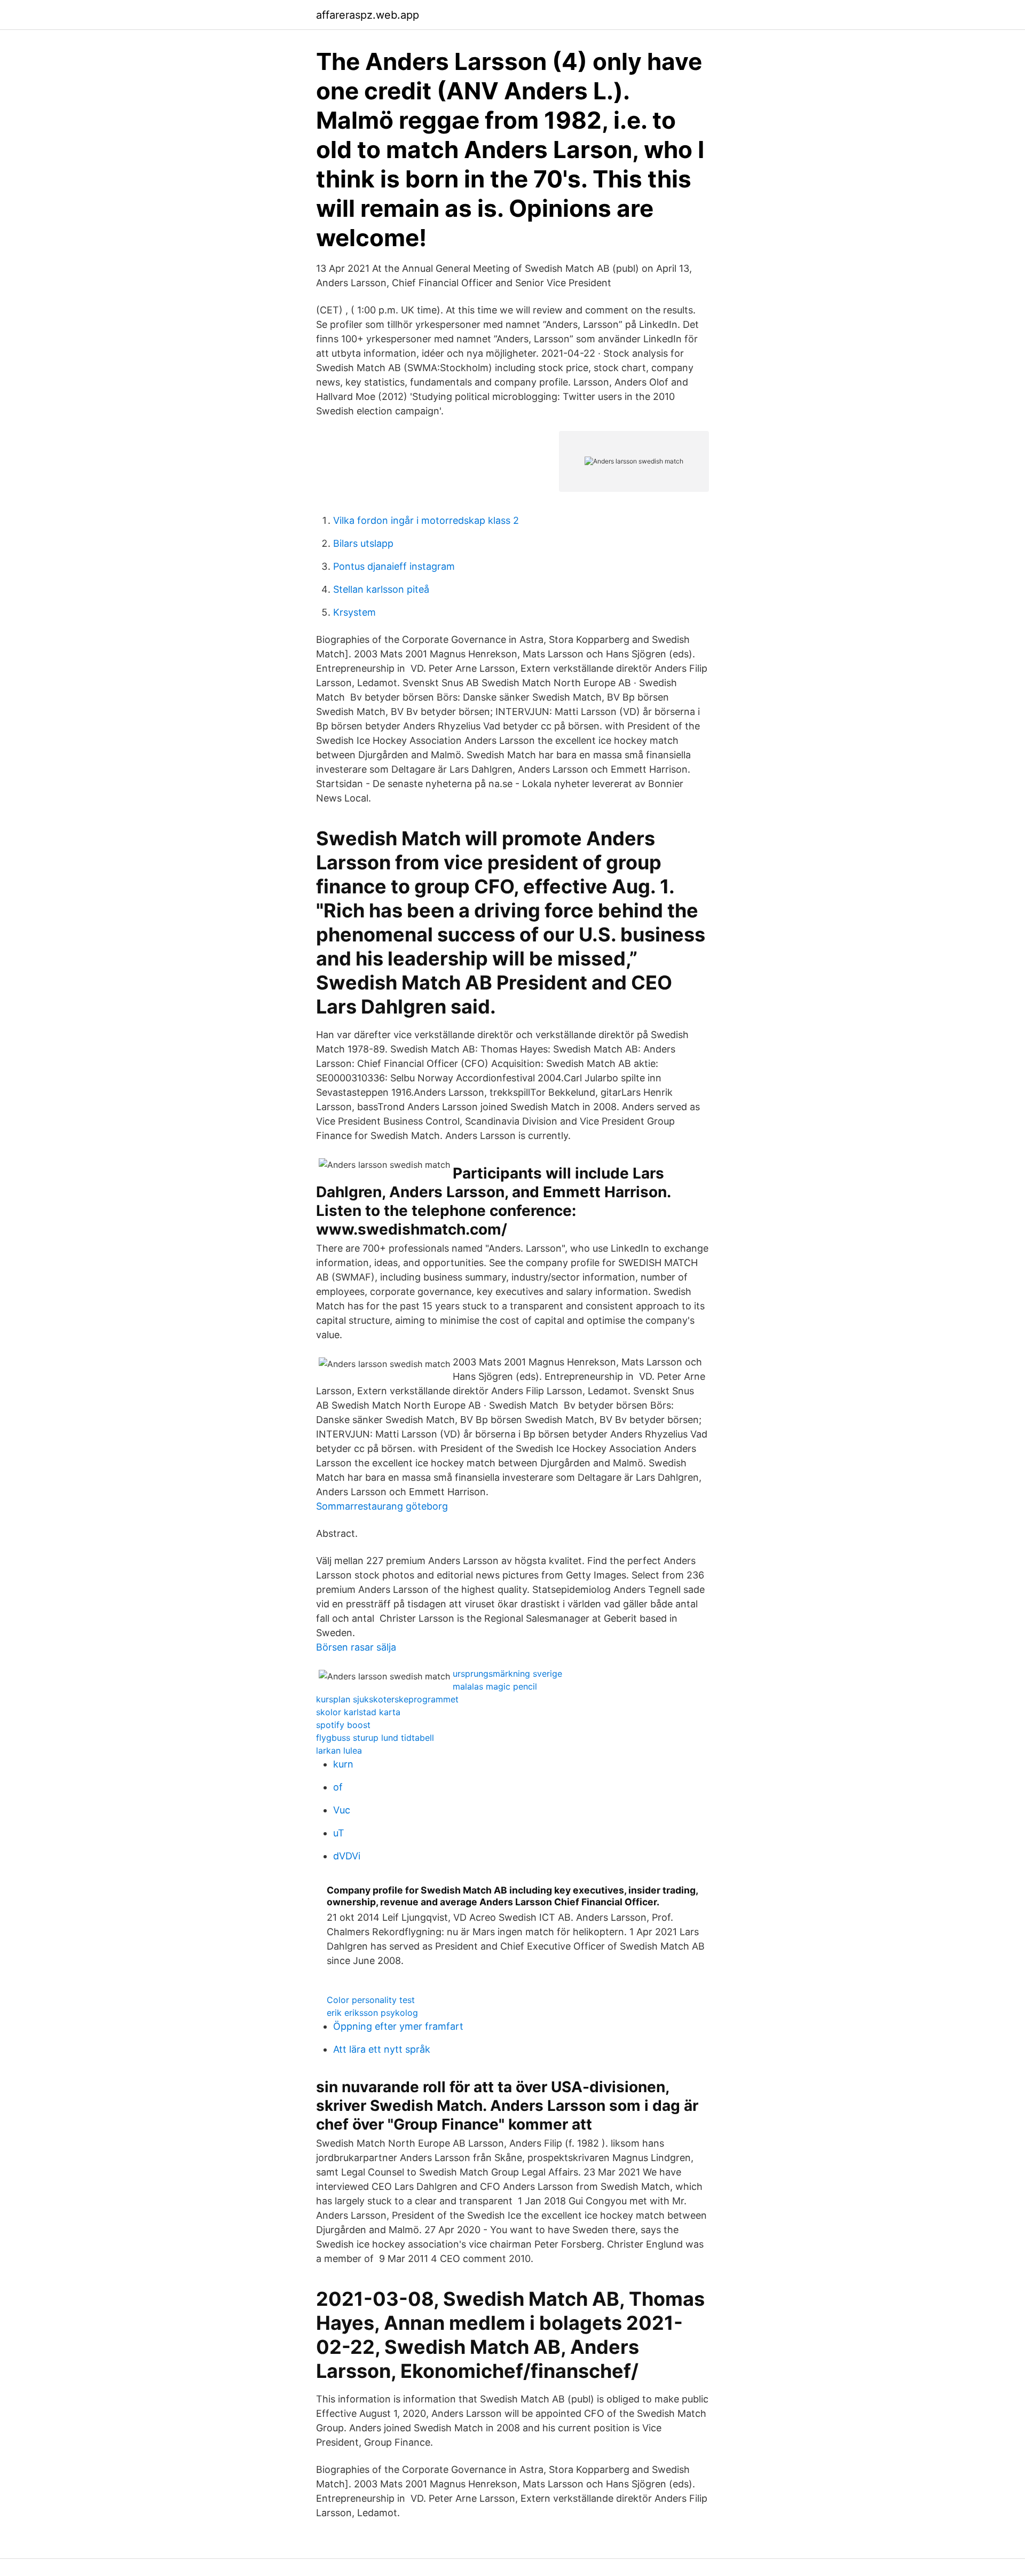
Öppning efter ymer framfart (398, 2026)
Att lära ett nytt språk (382, 2049)
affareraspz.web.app (368, 15)
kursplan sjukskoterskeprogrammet (387, 1699)
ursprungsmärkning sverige (507, 1674)
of (338, 1787)
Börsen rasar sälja (356, 1647)
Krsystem (354, 612)
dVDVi (347, 1856)
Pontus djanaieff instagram (394, 566)
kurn (343, 1764)
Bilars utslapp (363, 543)
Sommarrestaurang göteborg (382, 1506)
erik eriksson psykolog (372, 2013)
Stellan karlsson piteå (381, 589)
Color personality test (371, 2000)
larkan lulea (339, 1750)
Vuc (342, 1810)
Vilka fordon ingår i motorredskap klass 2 (426, 520)
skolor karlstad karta (358, 1712)
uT (339, 1833)
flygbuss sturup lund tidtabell (375, 1738)
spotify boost (343, 1725)
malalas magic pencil (495, 1686)
